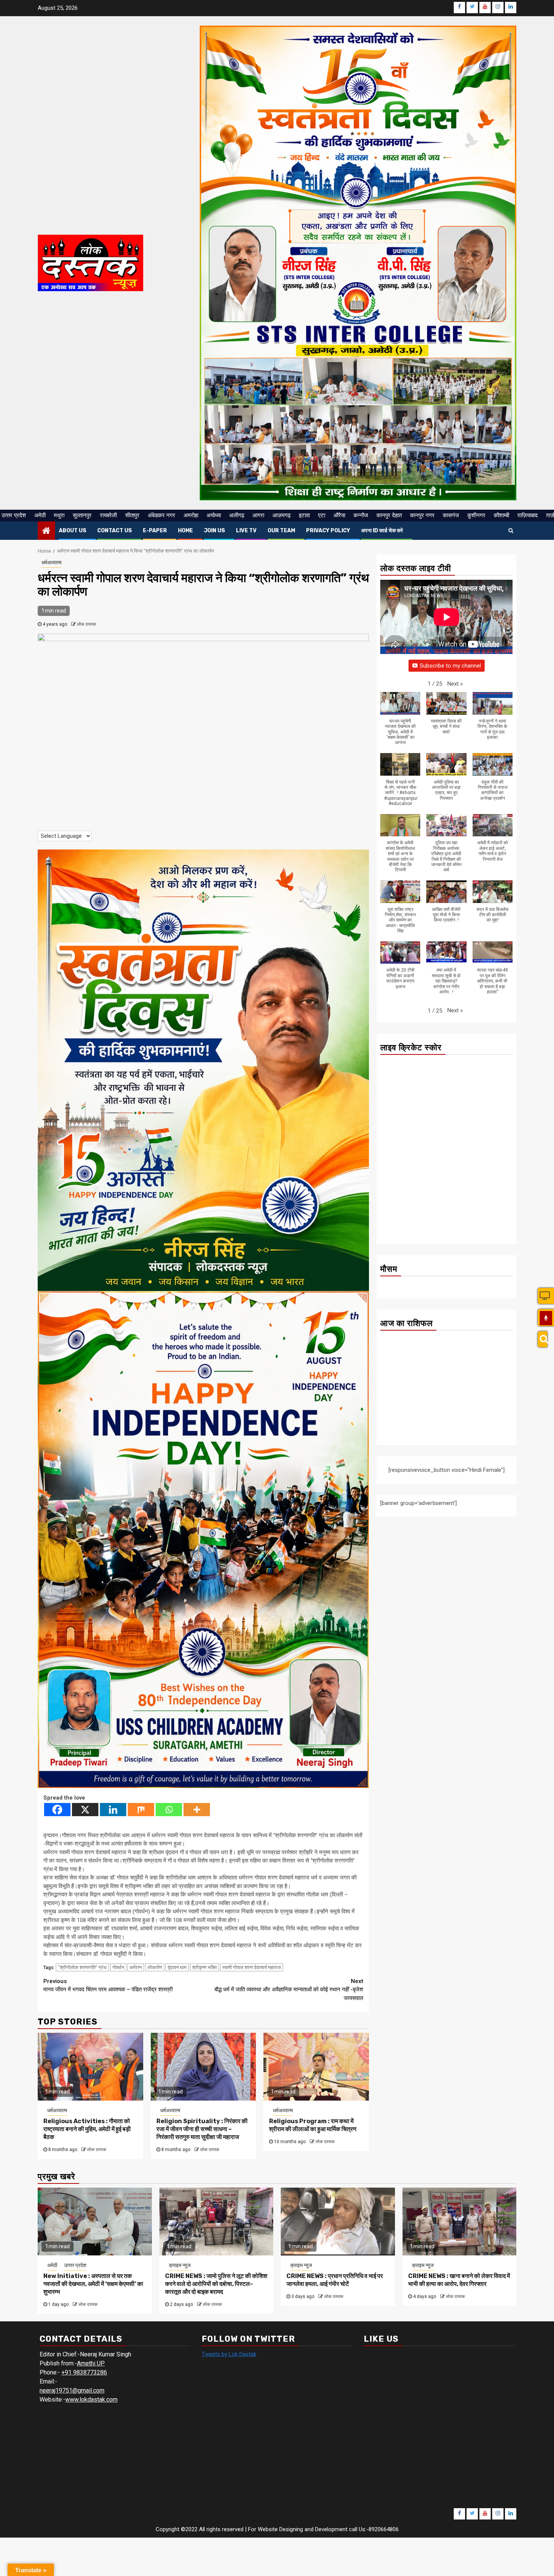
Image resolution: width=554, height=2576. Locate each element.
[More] (197, 1810)
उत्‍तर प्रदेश (14, 515)
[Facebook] (57, 1810)
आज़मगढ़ (282, 515)
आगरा (258, 515)
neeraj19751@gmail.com (72, 2390)
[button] (455, 684)
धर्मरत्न (136, 1967)
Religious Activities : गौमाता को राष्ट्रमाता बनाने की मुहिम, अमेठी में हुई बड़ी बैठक (87, 2129)
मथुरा (59, 515)
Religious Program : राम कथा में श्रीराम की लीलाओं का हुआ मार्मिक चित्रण (313, 2125)
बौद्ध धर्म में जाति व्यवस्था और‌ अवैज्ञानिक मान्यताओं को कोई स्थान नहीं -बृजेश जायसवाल (289, 1990)
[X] (85, 1810)
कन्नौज (361, 515)
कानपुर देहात (389, 515)
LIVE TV (246, 531)
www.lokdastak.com (91, 2400)
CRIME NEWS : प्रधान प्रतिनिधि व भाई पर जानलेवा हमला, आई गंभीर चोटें (335, 2280)
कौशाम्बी (501, 515)
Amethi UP (91, 2363)
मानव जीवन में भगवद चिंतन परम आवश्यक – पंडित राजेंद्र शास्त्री (108, 1985)
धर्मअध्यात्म (51, 562)
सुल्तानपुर (82, 515)
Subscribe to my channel (450, 666)
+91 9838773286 (84, 2372)
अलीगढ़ (237, 515)
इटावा (304, 515)
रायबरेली (108, 515)
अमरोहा (191, 515)
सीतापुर (132, 515)
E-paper (155, 531)
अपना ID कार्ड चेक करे (382, 531)
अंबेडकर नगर (161, 515)
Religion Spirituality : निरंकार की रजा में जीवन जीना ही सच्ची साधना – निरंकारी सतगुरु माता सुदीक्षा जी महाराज (202, 2129)
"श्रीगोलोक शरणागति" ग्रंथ (82, 1967)
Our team (281, 531)
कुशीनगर (476, 515)
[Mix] (141, 1810)
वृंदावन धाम (177, 1967)
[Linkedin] (113, 1810)
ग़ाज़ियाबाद (528, 515)
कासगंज (451, 515)
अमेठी (40, 515)
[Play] (546, 1318)
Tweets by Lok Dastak (229, 2354)
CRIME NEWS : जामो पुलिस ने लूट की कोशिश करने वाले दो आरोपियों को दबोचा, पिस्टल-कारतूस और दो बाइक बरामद (216, 2284)
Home (185, 531)
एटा (322, 515)
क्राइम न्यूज (180, 2265)
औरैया (339, 515)
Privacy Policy (328, 531)
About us (73, 531)
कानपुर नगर (422, 515)
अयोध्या (214, 515)
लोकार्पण (155, 1967)
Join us (214, 531)
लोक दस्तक (86, 624)
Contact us (115, 531)
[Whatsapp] (169, 1810)
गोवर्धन (118, 1967)
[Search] (543, 1339)
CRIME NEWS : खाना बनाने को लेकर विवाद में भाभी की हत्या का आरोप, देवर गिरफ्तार (459, 2280)
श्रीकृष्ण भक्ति (204, 1967)
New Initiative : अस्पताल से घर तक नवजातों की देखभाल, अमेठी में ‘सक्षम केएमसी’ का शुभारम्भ (93, 2284)
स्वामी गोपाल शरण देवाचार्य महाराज (252, 1967)
